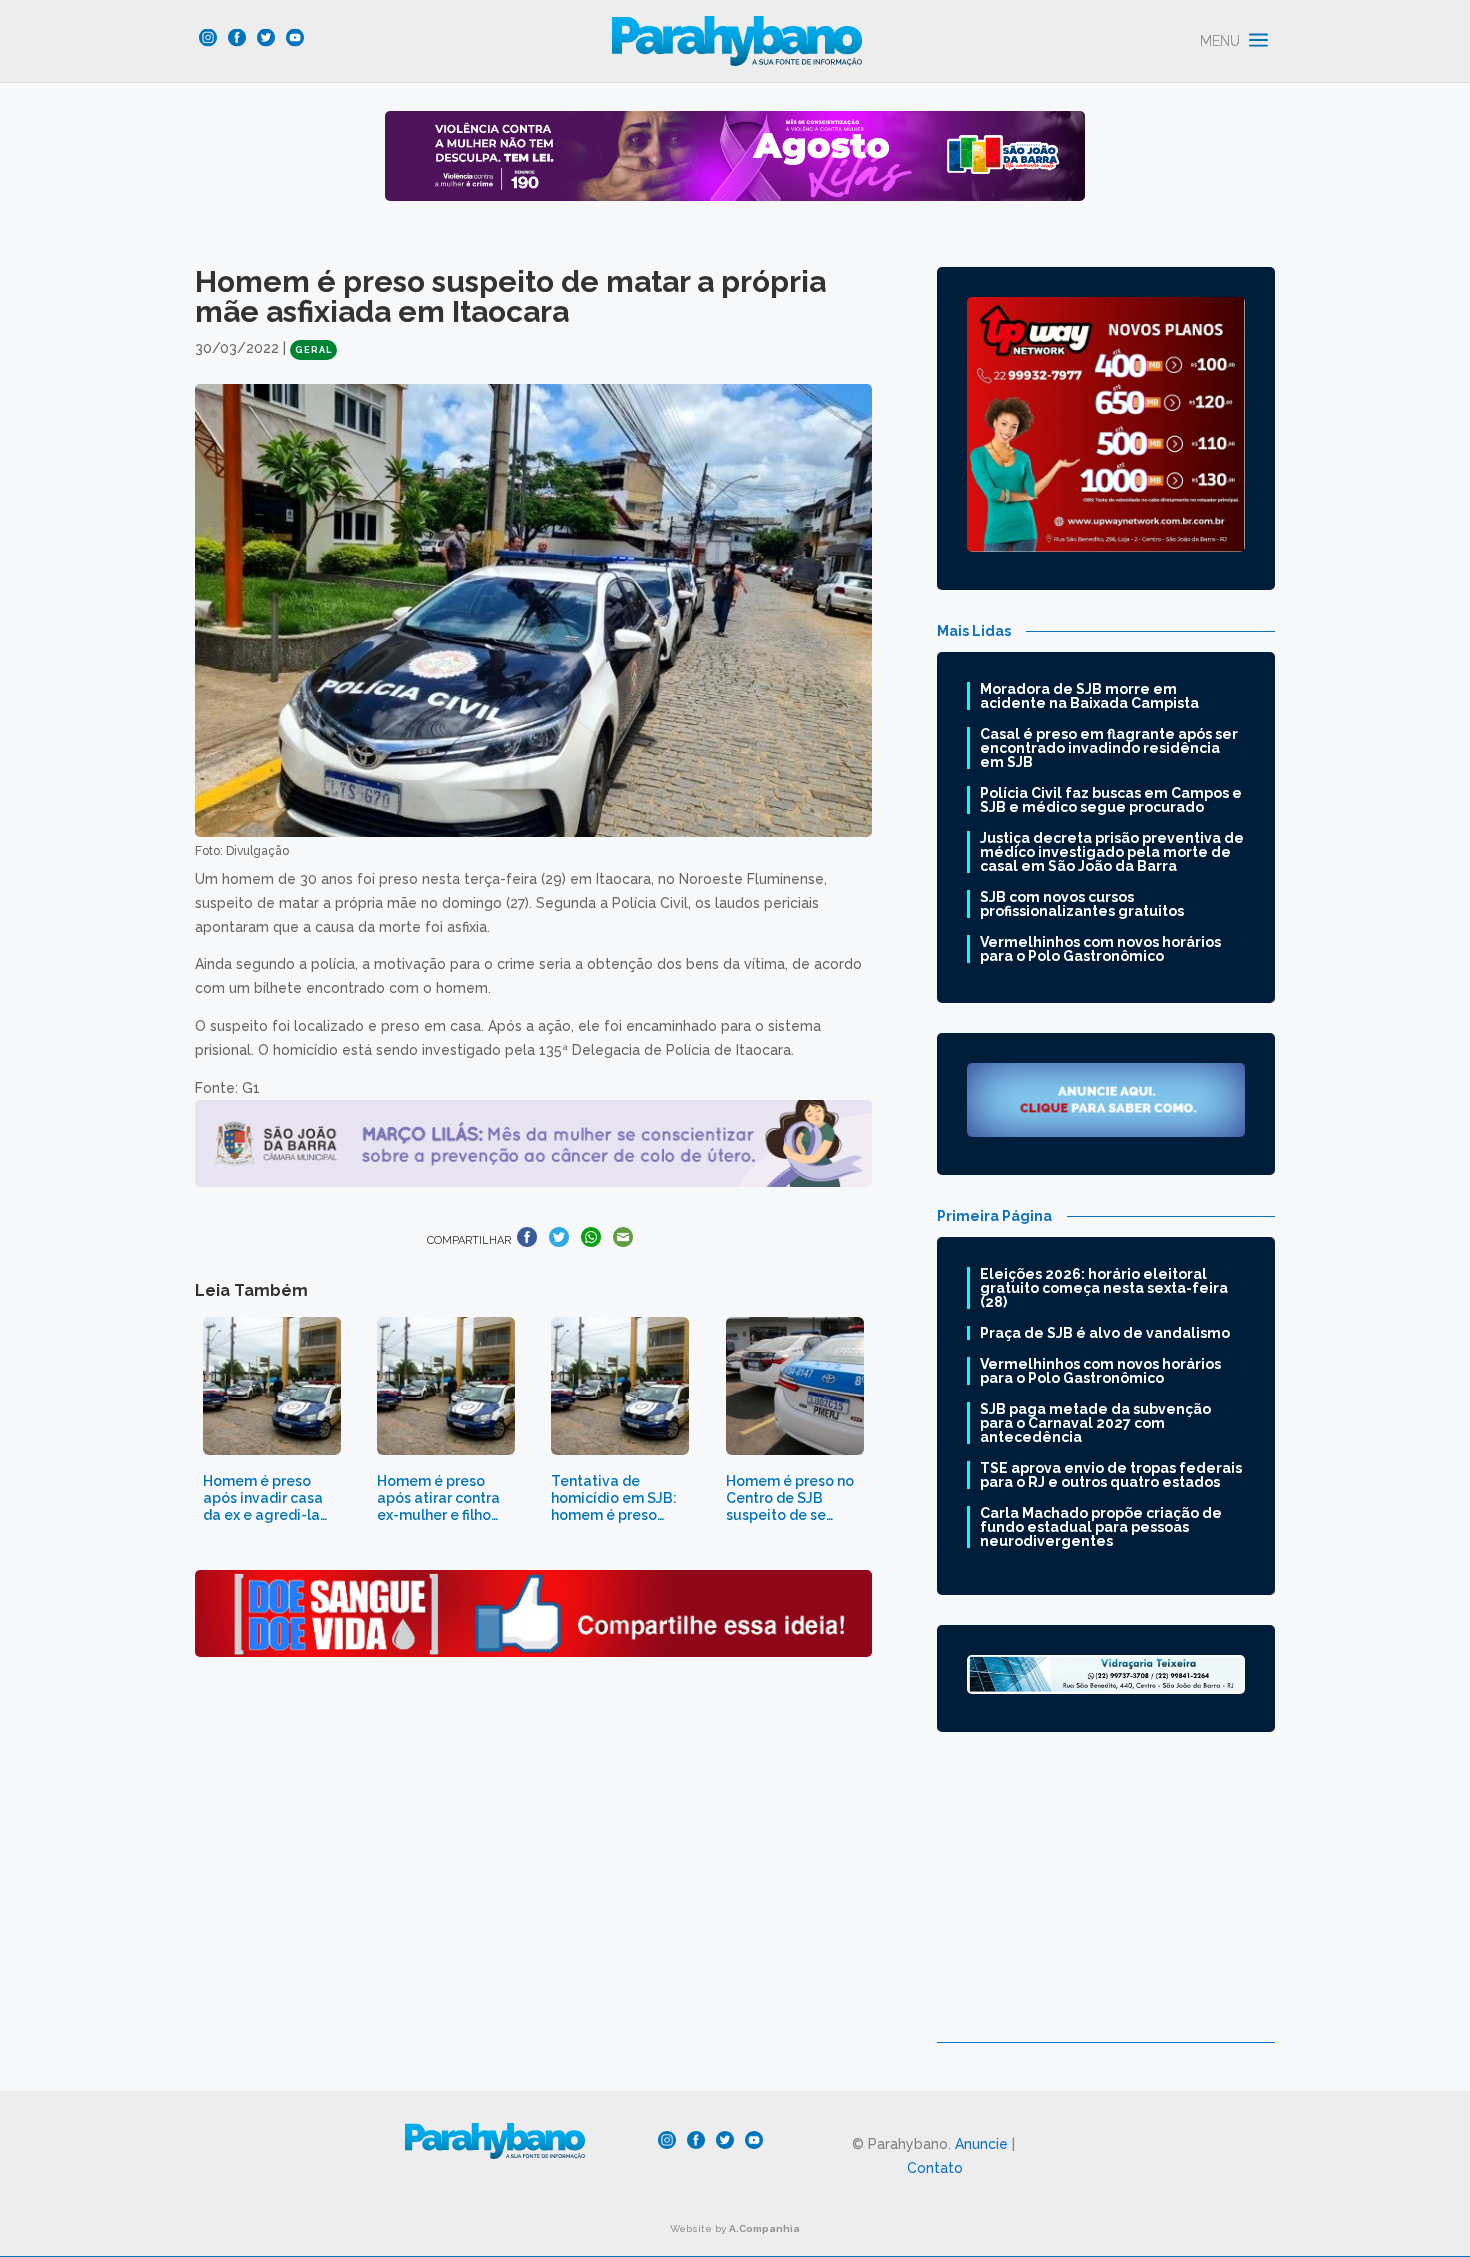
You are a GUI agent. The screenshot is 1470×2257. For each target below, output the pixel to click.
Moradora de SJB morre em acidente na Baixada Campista (1089, 696)
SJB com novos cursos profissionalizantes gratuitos (1082, 904)
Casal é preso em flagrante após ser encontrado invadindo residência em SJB (1109, 748)
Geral (313, 350)
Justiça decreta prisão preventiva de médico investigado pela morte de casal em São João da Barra (1112, 852)
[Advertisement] (1106, 1902)
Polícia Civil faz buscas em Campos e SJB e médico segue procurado (1111, 800)
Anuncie (981, 2144)
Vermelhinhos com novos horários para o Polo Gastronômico (1100, 949)
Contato (935, 2168)
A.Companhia (764, 2228)
